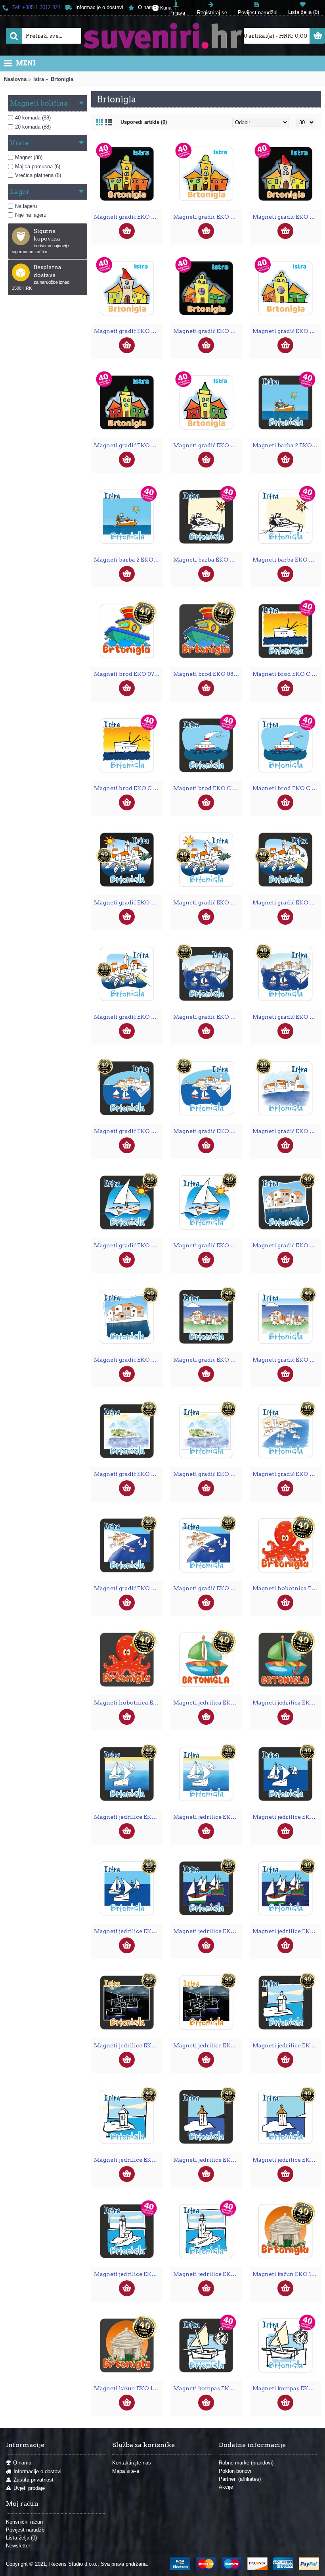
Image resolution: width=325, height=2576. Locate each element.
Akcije (226, 2487)
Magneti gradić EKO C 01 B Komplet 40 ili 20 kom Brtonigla (128, 902)
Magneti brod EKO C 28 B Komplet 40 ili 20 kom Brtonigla (207, 788)
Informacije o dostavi (37, 2471)
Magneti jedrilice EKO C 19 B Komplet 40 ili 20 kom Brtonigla (128, 2274)
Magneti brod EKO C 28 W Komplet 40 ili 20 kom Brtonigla (287, 788)
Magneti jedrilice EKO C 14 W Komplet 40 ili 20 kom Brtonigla (128, 1931)
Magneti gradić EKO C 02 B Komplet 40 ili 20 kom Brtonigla (287, 902)
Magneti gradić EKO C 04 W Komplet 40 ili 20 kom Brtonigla (207, 1131)
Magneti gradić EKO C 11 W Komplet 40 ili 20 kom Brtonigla (287, 1474)
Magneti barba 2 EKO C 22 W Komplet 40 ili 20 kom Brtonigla (128, 560)
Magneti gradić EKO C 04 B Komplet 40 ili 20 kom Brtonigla (128, 1131)
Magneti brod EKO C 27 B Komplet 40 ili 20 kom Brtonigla (287, 674)
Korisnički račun (24, 2522)
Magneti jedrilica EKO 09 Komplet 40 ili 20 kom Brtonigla (207, 1703)
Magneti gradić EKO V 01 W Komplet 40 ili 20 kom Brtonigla (207, 217)
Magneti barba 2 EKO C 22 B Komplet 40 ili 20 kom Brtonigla (287, 445)
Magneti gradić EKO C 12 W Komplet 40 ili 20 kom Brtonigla (207, 1588)
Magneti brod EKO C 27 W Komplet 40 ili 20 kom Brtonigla (128, 788)
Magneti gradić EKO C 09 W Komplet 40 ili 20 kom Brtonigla (207, 1474)
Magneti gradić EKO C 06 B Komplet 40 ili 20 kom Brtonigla (128, 1245)
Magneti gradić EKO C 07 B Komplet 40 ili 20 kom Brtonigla (287, 1245)
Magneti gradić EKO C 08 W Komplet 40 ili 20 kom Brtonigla (287, 1360)
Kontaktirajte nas (132, 2463)
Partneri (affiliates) (240, 2479)
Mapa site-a (126, 2471)
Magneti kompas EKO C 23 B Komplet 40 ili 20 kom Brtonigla (207, 2388)
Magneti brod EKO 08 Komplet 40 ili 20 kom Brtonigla (207, 674)
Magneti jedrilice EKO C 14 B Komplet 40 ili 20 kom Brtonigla (287, 1817)
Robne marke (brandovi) (246, 2463)
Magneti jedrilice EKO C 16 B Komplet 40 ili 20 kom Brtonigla (128, 2045)
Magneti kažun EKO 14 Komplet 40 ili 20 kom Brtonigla (128, 2388)
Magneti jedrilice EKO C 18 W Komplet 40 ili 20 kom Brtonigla (287, 2160)
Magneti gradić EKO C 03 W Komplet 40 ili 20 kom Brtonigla (287, 1017)
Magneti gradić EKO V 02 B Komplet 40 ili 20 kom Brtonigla (287, 217)
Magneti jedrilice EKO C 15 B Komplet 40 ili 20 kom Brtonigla (207, 1931)
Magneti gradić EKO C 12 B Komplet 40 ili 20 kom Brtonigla (128, 1588)
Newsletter (18, 2546)
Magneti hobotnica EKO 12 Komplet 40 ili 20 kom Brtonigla (128, 1703)
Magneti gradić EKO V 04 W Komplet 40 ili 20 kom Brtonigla (207, 445)
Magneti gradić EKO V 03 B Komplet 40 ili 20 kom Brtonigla (207, 331)
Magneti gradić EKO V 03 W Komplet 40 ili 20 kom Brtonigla (287, 331)
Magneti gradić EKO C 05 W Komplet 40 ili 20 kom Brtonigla (287, 1131)
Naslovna (15, 79)
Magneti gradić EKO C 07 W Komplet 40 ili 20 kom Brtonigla (128, 1360)
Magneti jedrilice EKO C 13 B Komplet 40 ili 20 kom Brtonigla (128, 1817)
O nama (22, 2463)
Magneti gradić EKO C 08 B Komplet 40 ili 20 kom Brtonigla (207, 1360)
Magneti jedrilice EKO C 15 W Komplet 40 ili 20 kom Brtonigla (287, 1931)
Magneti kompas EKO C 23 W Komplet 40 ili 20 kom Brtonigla (287, 2388)
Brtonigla (62, 79)
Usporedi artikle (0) (144, 122)
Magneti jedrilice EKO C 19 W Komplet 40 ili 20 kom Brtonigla (207, 2274)
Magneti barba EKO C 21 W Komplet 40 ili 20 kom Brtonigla (287, 560)
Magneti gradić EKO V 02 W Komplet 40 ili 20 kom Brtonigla (128, 331)
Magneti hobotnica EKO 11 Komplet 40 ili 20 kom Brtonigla (287, 1588)
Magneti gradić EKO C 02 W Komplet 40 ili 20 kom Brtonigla (128, 1017)
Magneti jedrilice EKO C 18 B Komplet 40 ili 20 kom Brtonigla (207, 2160)
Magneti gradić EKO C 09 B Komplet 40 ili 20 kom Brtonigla (128, 1474)
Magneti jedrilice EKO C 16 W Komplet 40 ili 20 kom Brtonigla (207, 2045)
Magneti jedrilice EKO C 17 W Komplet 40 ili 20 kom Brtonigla (128, 2160)
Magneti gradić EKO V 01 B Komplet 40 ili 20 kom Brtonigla (128, 217)
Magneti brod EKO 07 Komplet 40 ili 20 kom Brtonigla (128, 674)
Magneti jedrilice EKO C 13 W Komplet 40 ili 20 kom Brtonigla (207, 1817)
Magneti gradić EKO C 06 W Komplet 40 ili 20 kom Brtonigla (207, 1245)
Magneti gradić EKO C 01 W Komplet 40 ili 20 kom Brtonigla (207, 902)
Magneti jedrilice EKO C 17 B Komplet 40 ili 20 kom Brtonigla (287, 2045)
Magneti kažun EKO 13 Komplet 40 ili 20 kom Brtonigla (287, 2274)
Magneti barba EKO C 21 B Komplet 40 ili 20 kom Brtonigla (207, 560)
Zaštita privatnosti (34, 2480)
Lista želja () (21, 2538)
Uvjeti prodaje (29, 2488)
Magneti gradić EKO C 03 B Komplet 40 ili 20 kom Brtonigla (207, 1017)
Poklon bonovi (235, 2471)
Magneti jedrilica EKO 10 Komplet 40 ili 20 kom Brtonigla (287, 1703)
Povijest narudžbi (26, 2530)
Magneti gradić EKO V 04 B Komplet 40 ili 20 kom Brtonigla (128, 445)
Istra (39, 79)
